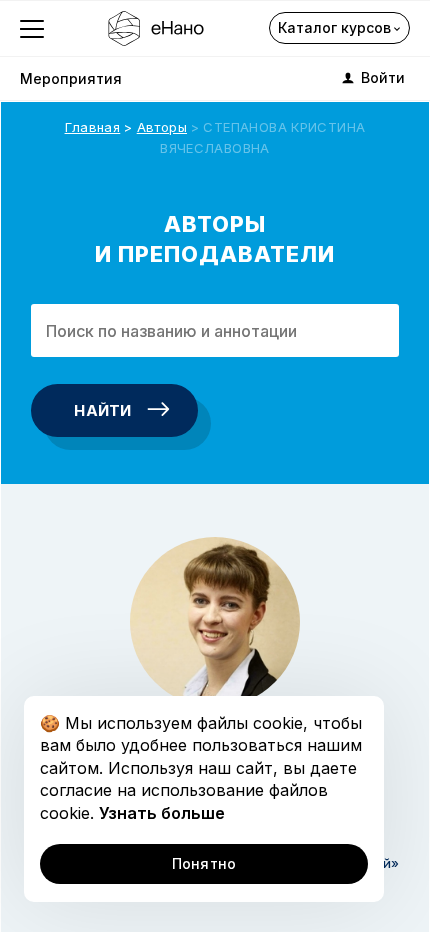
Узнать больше (162, 813)
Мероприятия (71, 78)
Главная (93, 127)
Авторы (162, 127)
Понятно (204, 863)
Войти (383, 78)
